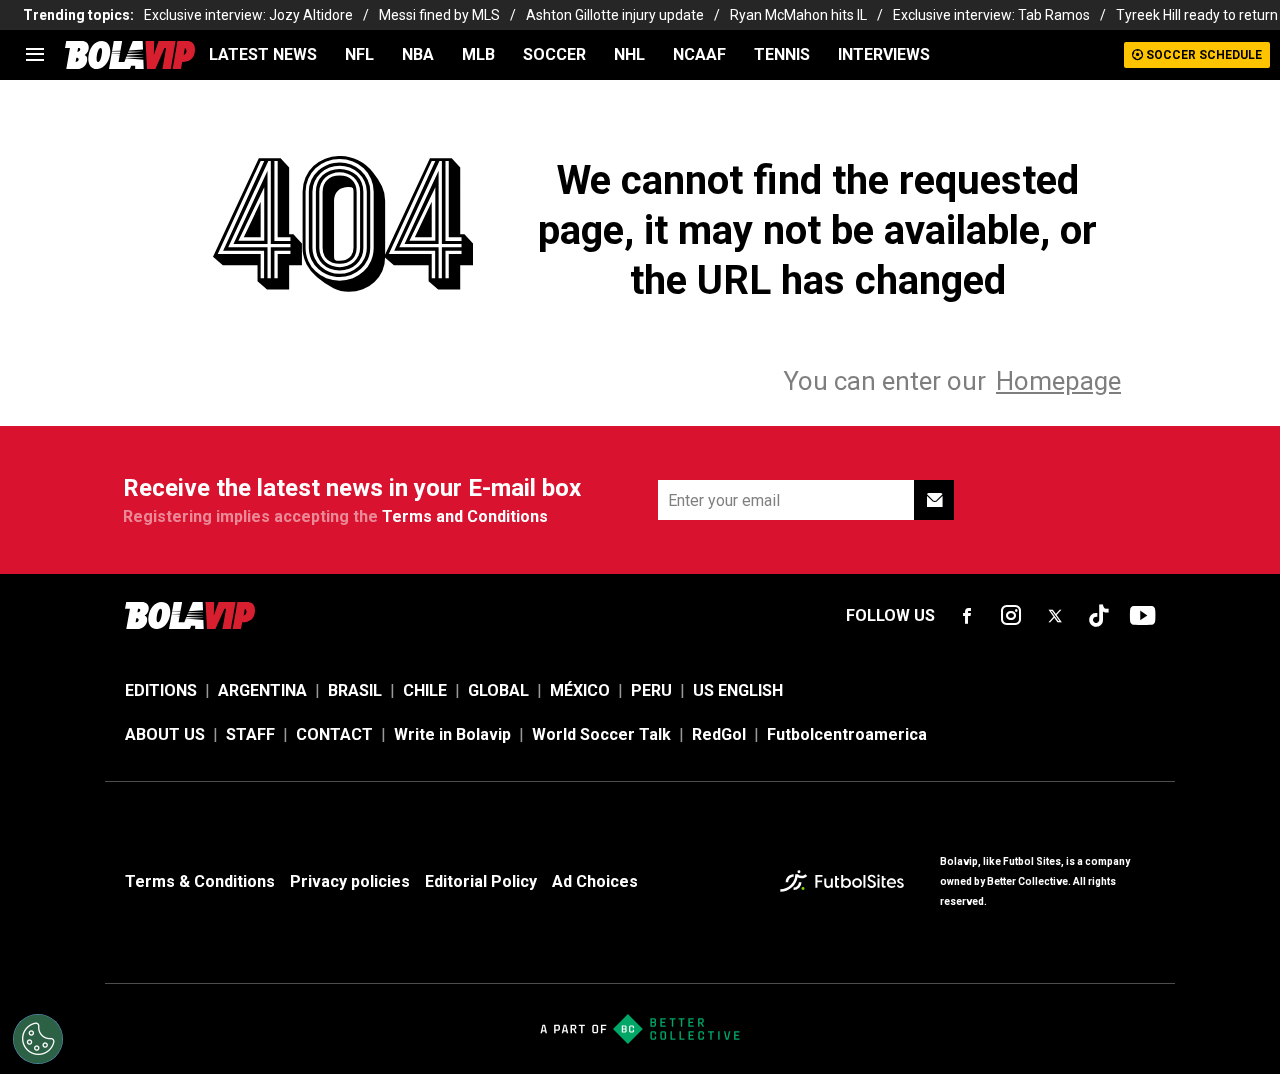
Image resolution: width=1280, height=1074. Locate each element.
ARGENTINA (262, 690)
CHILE (425, 690)
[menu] (35, 55)
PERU (651, 690)
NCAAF (699, 54)
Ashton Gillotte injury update (615, 15)
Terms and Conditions (465, 516)
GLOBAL (498, 690)
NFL (359, 54)
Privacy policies (350, 881)
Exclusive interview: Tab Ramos (991, 15)
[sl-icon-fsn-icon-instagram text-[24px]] (1011, 616)
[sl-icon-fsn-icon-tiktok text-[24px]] (1099, 616)
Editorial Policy (481, 881)
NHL (629, 54)
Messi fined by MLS (439, 15)
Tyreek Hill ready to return (1197, 15)
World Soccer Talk (601, 734)
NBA (418, 54)
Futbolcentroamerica (847, 734)
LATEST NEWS (263, 54)
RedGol (719, 734)
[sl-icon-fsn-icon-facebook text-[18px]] (967, 616)
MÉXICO (580, 690)
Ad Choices (595, 881)
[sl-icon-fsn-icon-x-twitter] (1055, 616)
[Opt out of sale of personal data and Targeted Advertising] (38, 1039)
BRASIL (355, 690)
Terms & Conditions (200, 881)
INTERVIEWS (884, 54)
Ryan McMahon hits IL (798, 15)
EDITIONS (161, 690)
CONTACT (334, 734)
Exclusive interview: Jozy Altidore (248, 15)
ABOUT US (165, 734)
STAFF (250, 734)
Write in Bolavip (452, 734)
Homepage (1058, 381)
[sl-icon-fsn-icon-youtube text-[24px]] (1143, 616)
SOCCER (554, 54)
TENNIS (782, 54)
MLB (478, 54)
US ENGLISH (738, 690)
